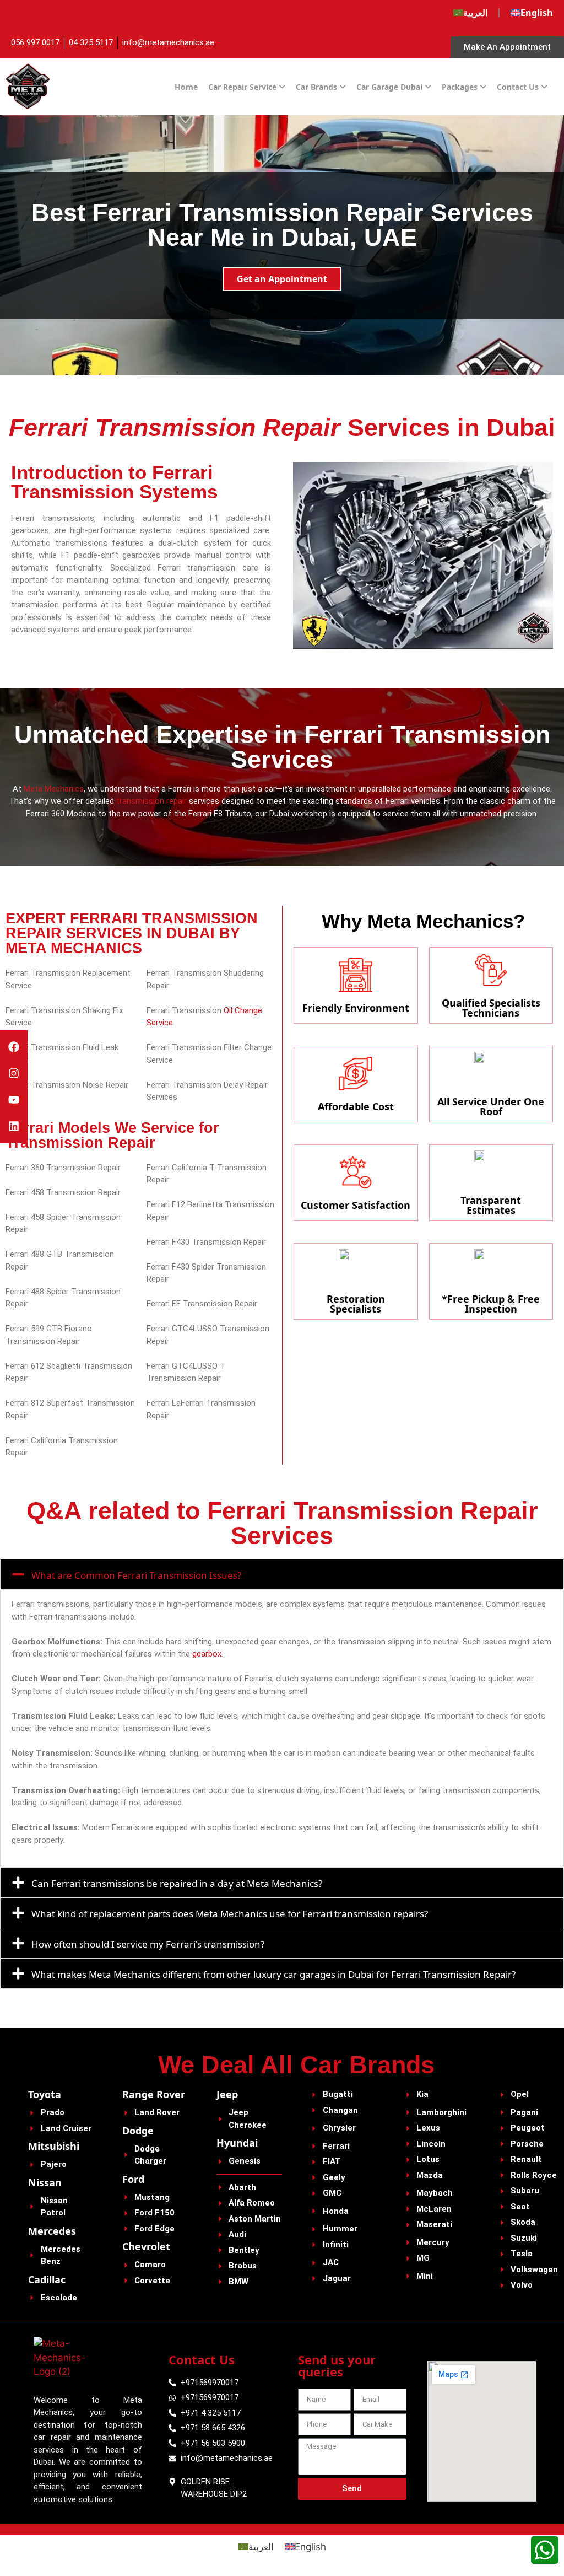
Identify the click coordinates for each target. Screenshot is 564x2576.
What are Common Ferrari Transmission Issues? (136, 1575)
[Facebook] (14, 1047)
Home (186, 87)
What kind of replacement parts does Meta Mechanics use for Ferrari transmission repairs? (230, 1914)
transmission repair (151, 801)
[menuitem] (470, 13)
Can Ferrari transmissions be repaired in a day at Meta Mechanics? (177, 1883)
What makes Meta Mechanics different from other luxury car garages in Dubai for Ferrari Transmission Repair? (273, 1974)
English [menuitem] (310, 2547)
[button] (282, 1574)
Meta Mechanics (54, 789)
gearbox (207, 1654)
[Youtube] (14, 1100)
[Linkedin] (14, 1126)
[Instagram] (14, 1073)
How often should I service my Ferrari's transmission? (148, 1944)
